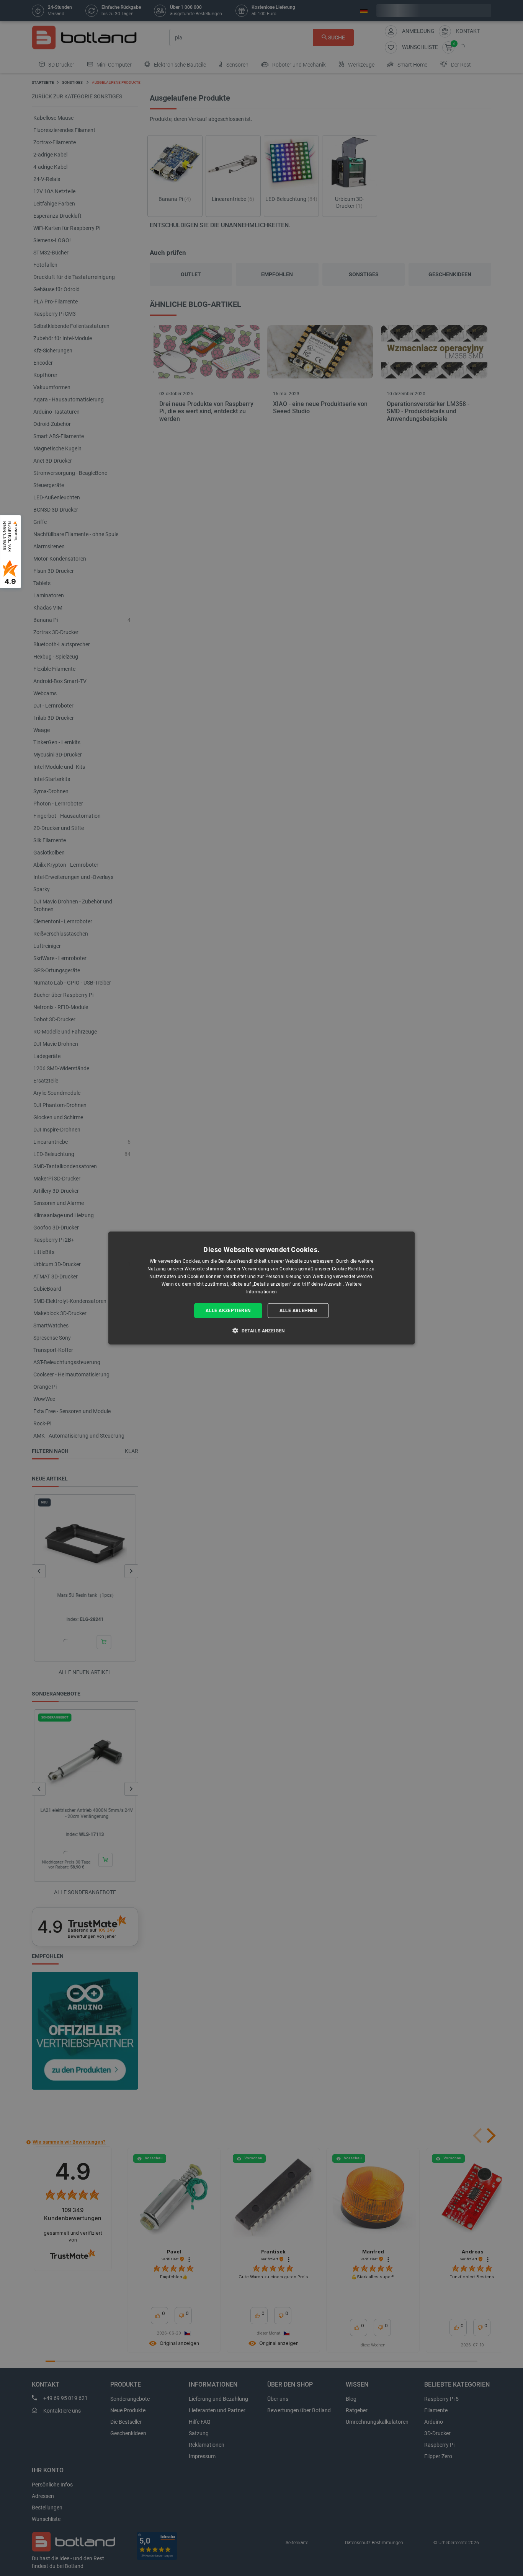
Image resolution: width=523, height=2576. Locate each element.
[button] (261, 1330)
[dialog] (261, 1288)
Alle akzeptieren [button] (228, 1311)
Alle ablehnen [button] (298, 1311)
